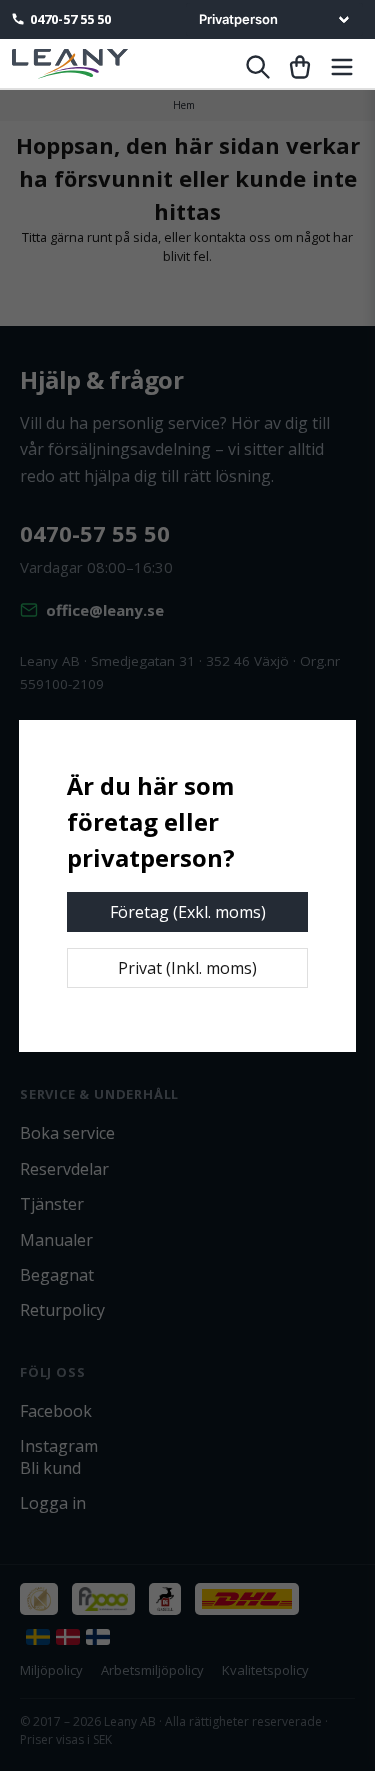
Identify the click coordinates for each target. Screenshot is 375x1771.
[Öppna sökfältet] (258, 67)
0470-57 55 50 (70, 19)
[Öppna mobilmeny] (342, 67)
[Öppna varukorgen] (300, 67)
